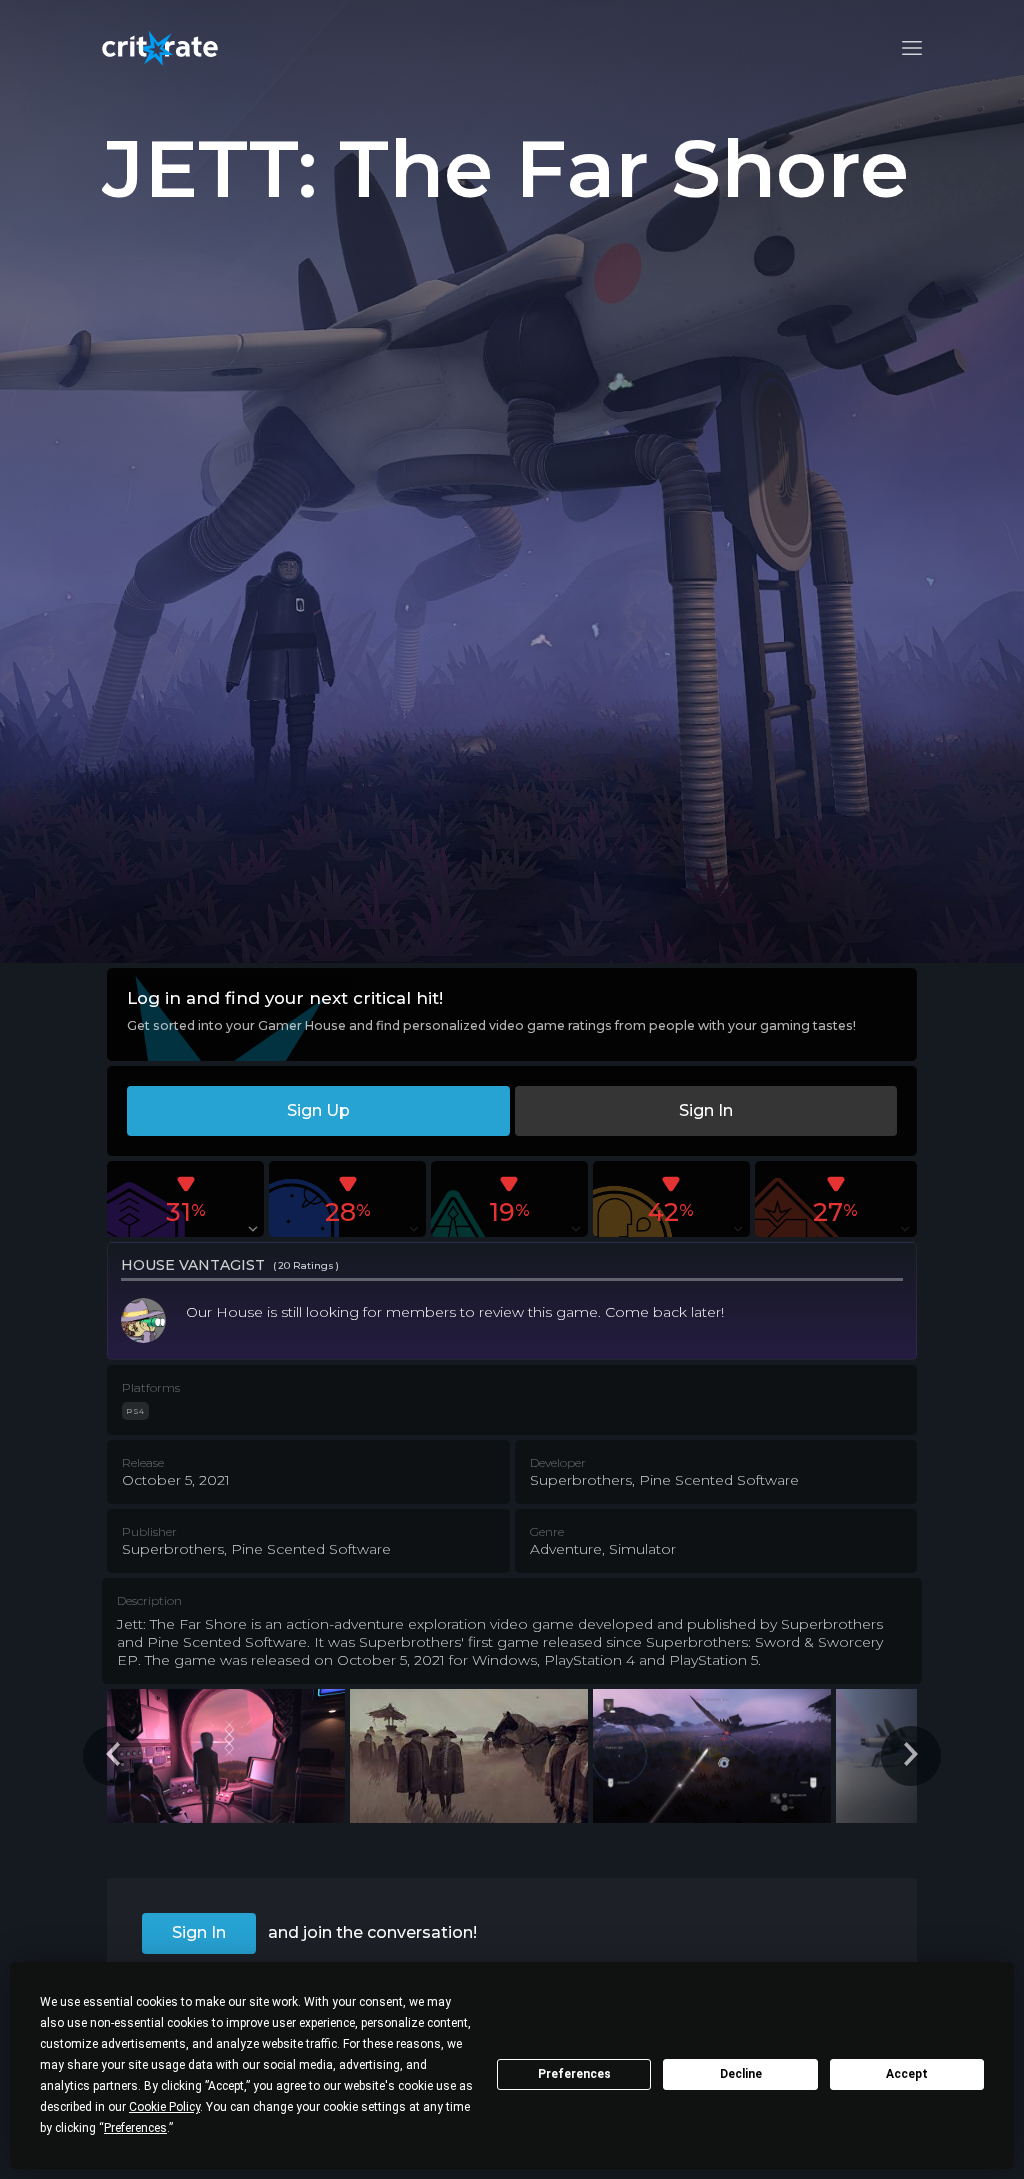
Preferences (574, 2074)
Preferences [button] (135, 2128)
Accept (907, 2074)
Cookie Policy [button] (164, 2107)
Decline (741, 2074)
